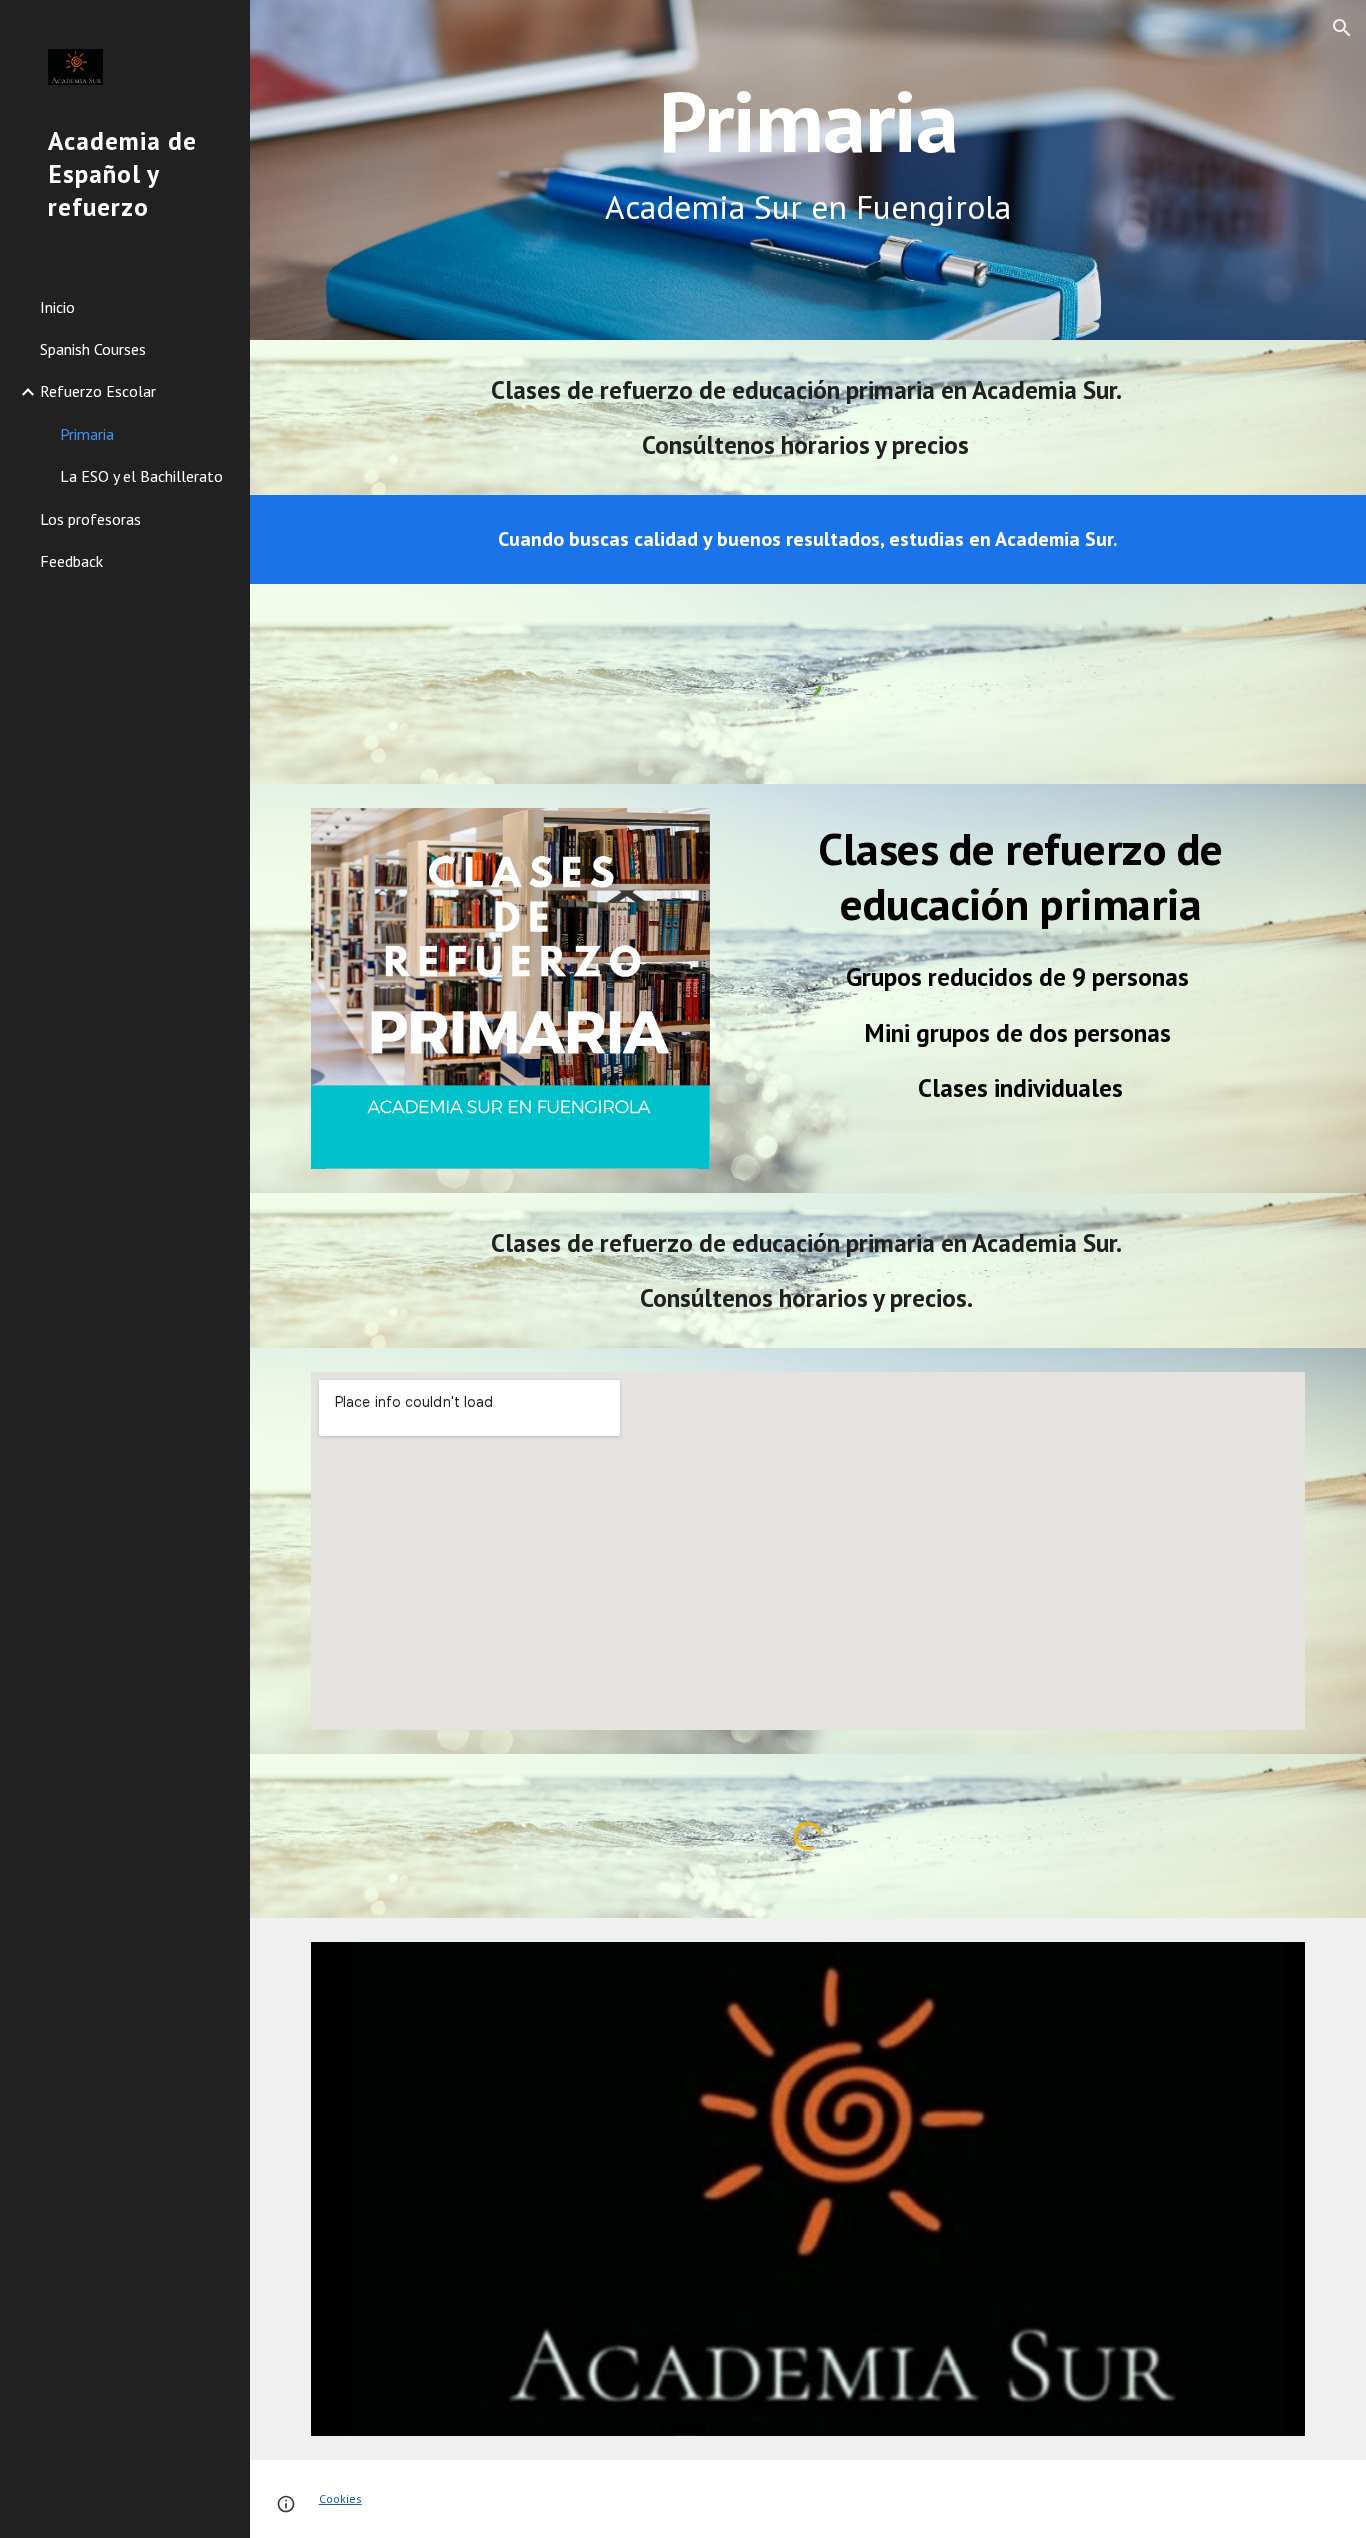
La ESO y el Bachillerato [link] (141, 476)
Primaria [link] (87, 434)
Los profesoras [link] (90, 519)
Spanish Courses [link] (93, 349)
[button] (1342, 28)
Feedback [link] (71, 561)
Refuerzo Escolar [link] (98, 391)
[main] (808, 169)
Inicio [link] (57, 307)
